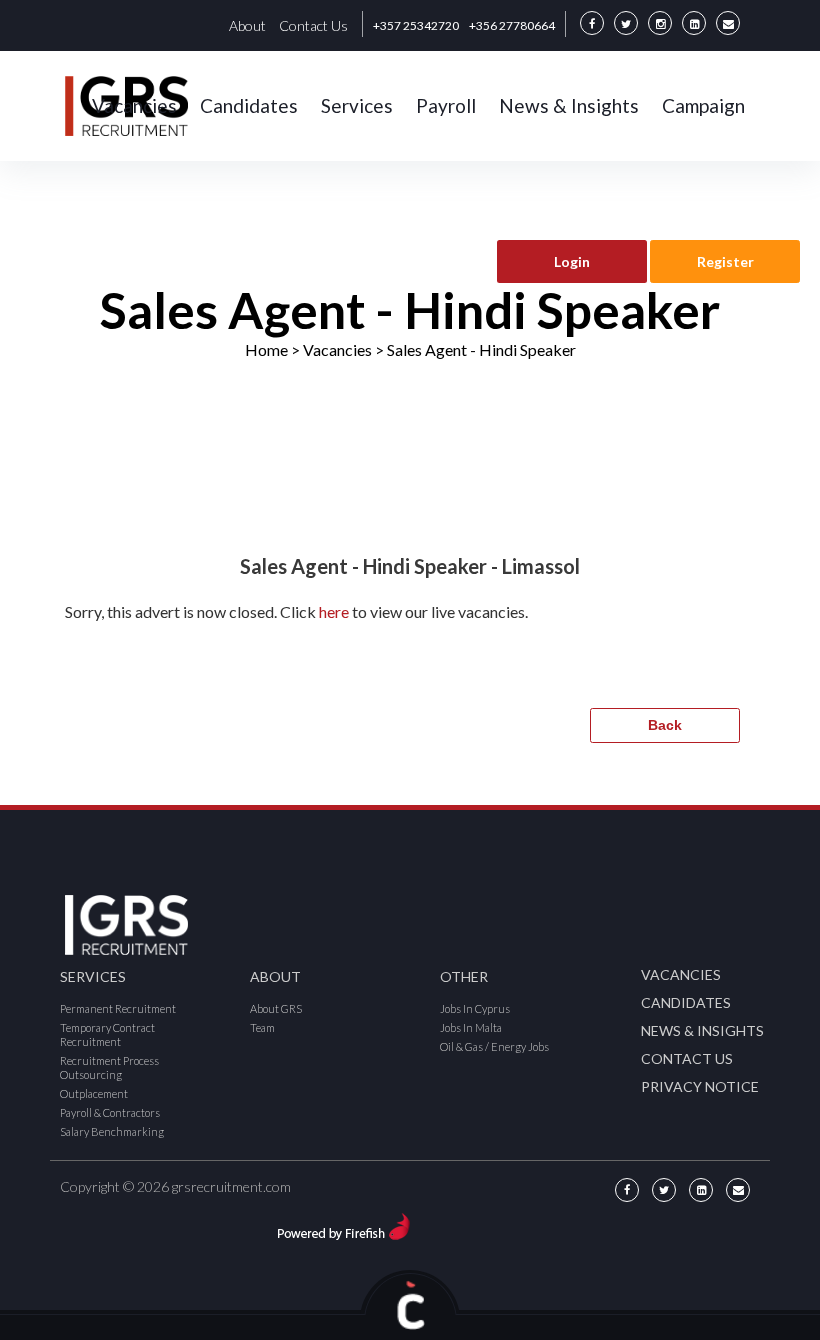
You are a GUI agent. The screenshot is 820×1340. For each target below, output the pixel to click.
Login (572, 261)
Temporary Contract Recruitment (107, 1034)
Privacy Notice (700, 1086)
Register (725, 261)
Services (357, 105)
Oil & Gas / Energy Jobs (494, 1046)
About (247, 25)
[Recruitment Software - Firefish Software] (343, 1223)
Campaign (703, 105)
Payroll (446, 105)
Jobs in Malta (471, 1027)
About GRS (276, 1008)
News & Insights (569, 105)
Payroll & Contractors (110, 1112)
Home (266, 349)
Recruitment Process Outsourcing (109, 1067)
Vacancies (134, 105)
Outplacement (94, 1093)
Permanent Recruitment (118, 1008)
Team (262, 1027)
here (334, 611)
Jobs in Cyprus (475, 1008)
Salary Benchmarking (112, 1131)
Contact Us (313, 25)
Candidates (249, 105)
